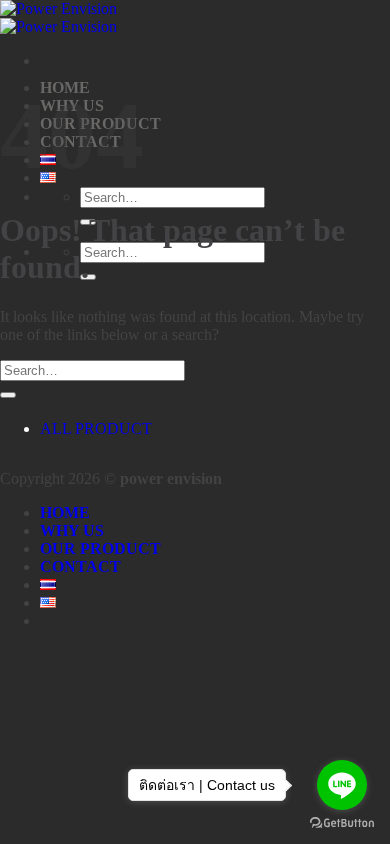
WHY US (72, 530)
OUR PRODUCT (100, 548)
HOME (65, 512)
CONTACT (80, 566)
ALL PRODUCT (96, 428)
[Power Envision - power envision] (58, 17)
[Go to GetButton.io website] (342, 823)
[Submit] (8, 395)
